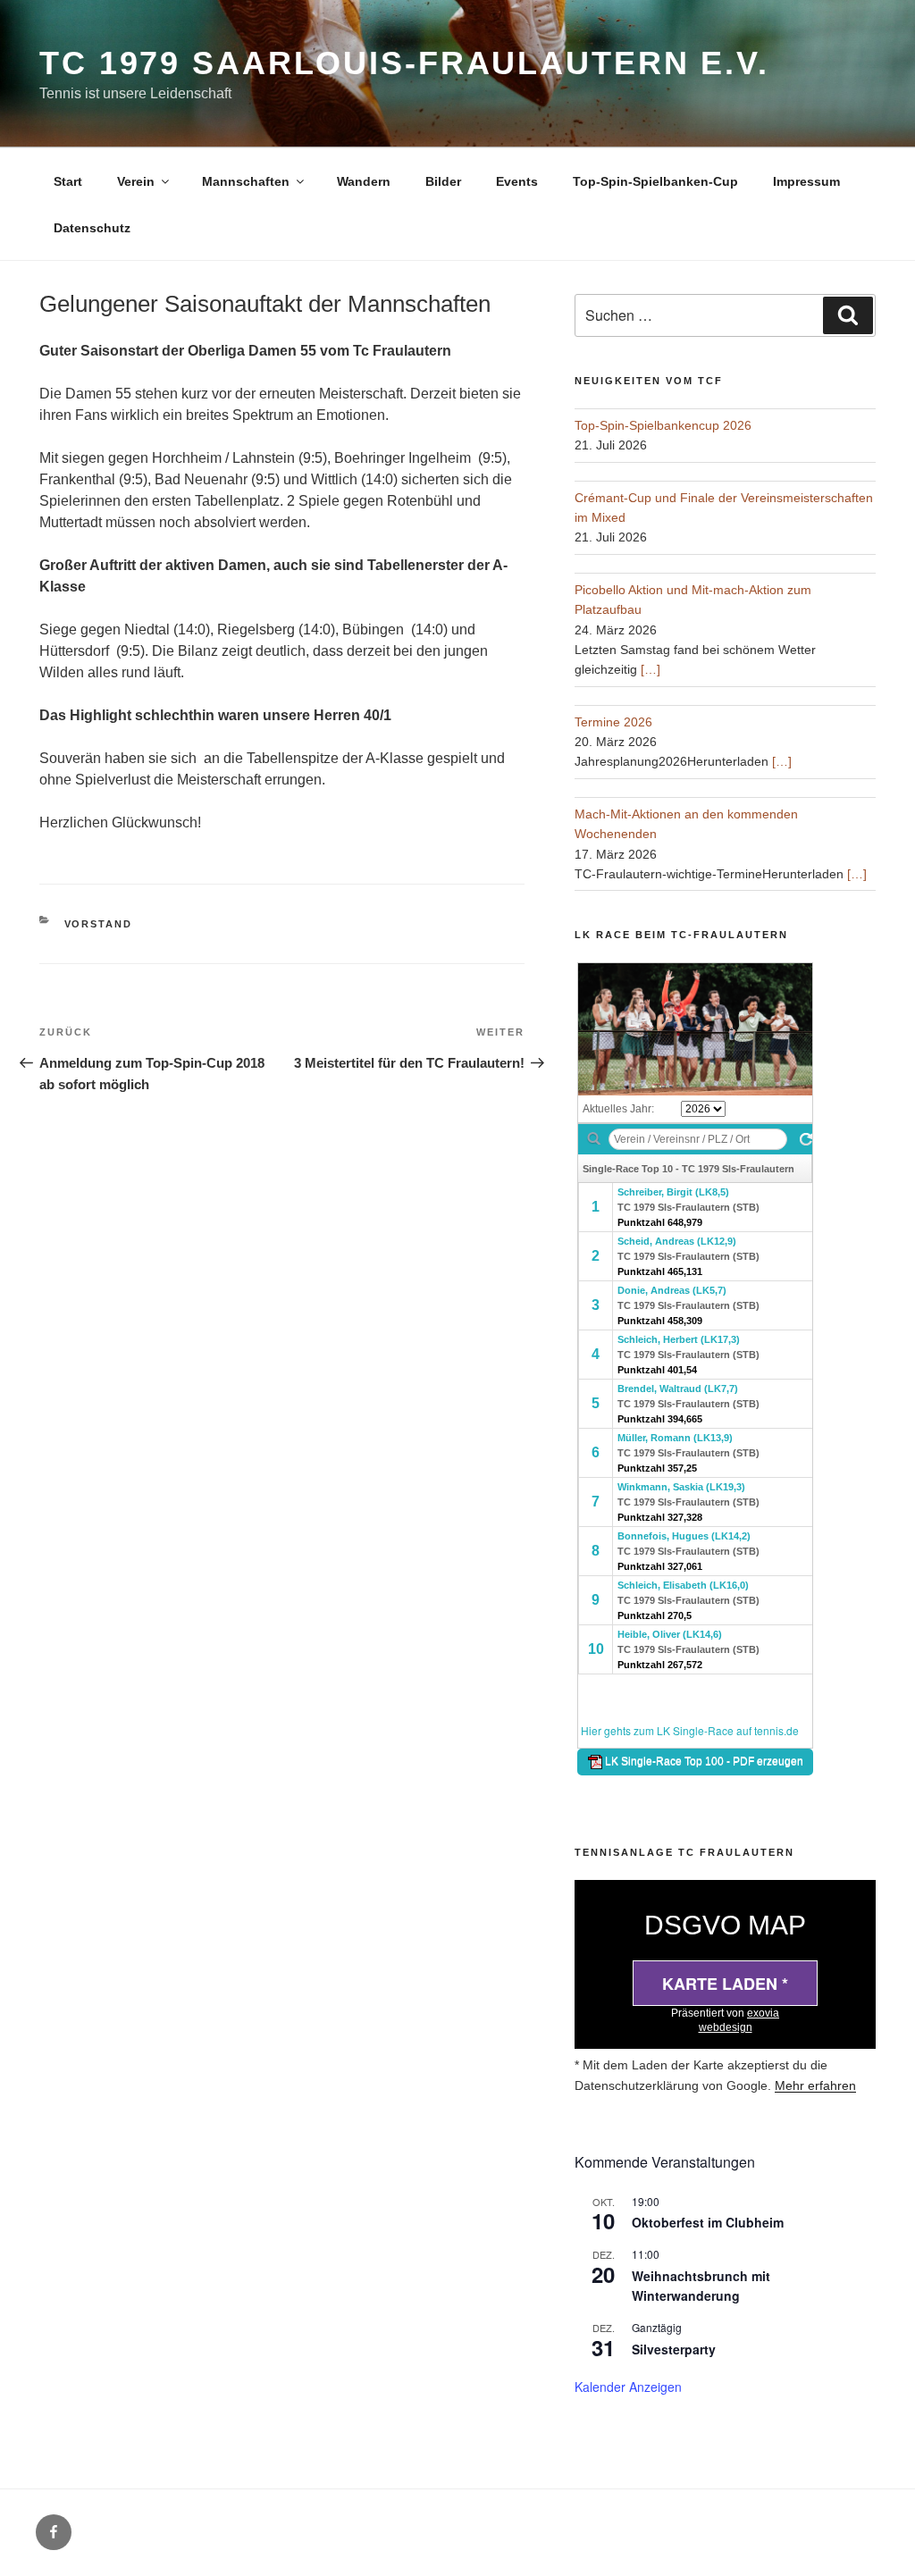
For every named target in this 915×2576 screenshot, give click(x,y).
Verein (136, 181)
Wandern (364, 181)
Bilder (443, 181)
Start (68, 181)
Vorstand (99, 924)
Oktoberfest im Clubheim (708, 2222)
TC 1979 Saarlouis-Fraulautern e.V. (404, 63)
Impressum (806, 181)
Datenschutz (92, 228)
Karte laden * (725, 1984)
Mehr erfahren (815, 2085)
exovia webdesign (739, 2020)
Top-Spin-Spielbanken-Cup (655, 181)
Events (517, 181)
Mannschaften (246, 181)
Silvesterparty (674, 2349)
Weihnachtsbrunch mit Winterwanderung (701, 2286)
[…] (651, 669)
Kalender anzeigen (628, 2387)
